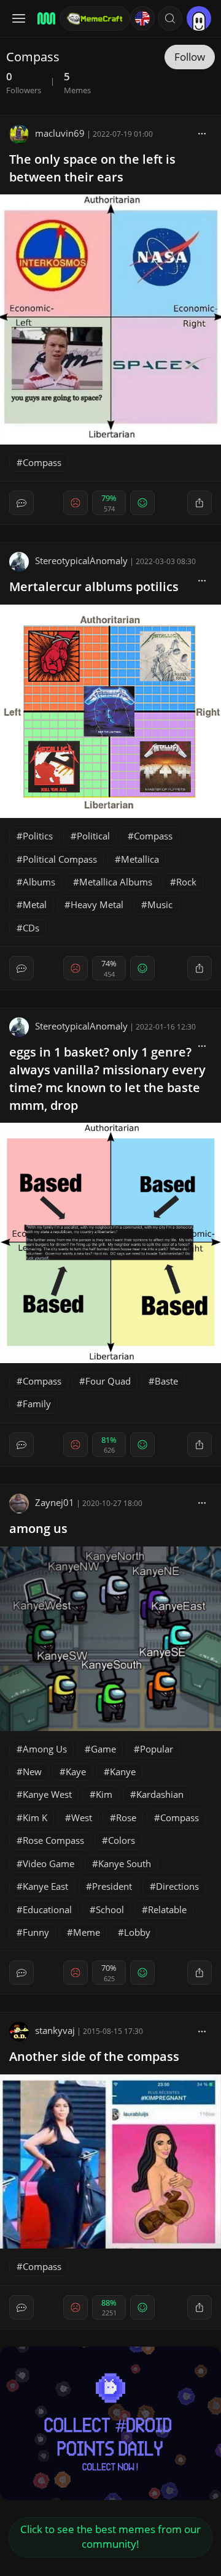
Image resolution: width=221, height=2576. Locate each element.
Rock (186, 882)
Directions (177, 1886)
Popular (157, 1749)
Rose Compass (53, 1840)
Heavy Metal (97, 904)
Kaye (76, 1771)
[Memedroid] (45, 18)
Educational (47, 1909)
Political (93, 836)
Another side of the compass (94, 2056)
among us (38, 1528)
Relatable (167, 1909)
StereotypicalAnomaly (81, 560)
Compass (42, 462)
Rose (126, 1817)
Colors (122, 1840)
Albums (39, 882)
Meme (87, 1932)
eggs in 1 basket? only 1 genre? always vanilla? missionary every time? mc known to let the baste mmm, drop (107, 1078)
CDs (31, 928)
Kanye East (45, 1886)
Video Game (48, 1863)
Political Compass (60, 859)
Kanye (123, 1771)
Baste (166, 1381)
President (112, 1886)
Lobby (137, 1932)
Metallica (140, 859)
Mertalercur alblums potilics (94, 587)
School (110, 1909)
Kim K (35, 1817)
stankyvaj (55, 2030)
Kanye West (47, 1794)
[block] (202, 133)
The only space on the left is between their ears (92, 168)
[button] (170, 18)
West (82, 1817)
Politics (38, 836)
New (32, 1771)
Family (37, 1404)
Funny (36, 1932)
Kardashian (160, 1794)
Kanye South (125, 1863)
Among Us (45, 1749)
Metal (35, 904)
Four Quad (108, 1381)
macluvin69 (60, 133)
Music (160, 904)
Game (103, 1749)
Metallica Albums (116, 882)
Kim (104, 1794)
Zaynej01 (55, 1502)
